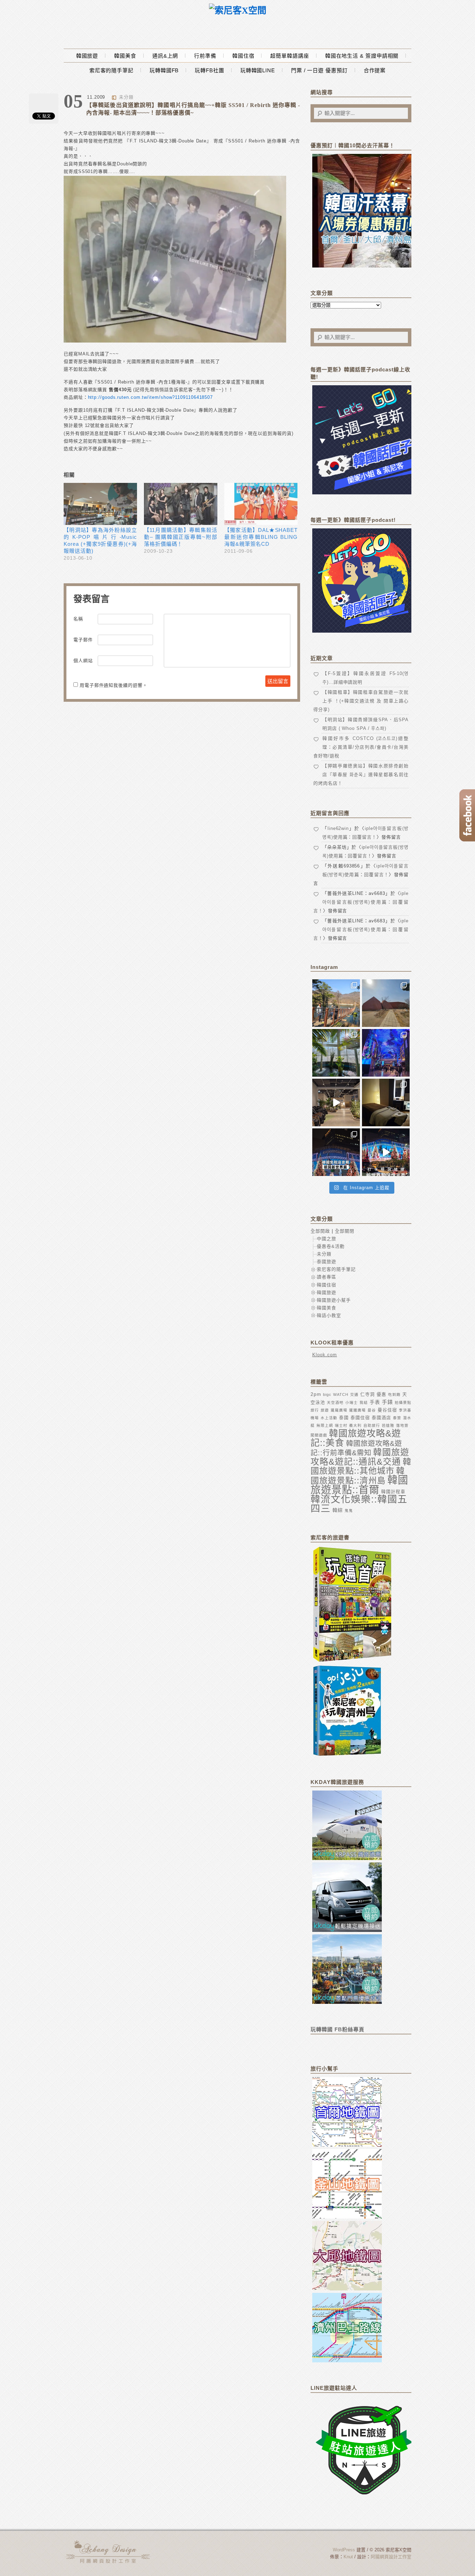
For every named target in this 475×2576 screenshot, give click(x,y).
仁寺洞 (368, 1394)
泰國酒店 (381, 1418)
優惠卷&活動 (331, 1246)
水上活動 (329, 1418)
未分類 (126, 97)
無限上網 (325, 1425)
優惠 (381, 1394)
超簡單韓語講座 (289, 56)
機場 (315, 1418)
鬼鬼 (349, 1511)
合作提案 (375, 70)
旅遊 (325, 1410)
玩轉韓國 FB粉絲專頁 (337, 2029)
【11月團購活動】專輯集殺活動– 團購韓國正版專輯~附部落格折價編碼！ (181, 537)
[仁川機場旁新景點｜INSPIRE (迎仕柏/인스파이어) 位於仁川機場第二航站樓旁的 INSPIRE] (386, 1053)
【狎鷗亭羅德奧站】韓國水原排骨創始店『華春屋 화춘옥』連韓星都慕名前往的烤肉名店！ (361, 775)
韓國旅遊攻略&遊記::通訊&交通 (360, 1457)
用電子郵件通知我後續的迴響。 (114, 685)
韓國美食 (125, 56)
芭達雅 (388, 1425)
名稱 (78, 619)
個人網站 (83, 661)
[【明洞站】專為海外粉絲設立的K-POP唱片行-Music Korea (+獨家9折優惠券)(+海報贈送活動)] (100, 504)
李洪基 (405, 1410)
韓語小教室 (329, 1315)
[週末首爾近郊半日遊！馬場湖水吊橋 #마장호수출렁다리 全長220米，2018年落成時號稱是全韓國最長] (336, 1003)
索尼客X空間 (109, 2552)
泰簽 (397, 1418)
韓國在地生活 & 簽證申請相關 (362, 56)
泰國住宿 (360, 1418)
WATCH (341, 1394)
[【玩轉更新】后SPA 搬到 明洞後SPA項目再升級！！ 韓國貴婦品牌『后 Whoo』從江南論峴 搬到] (386, 1102)
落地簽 (402, 1425)
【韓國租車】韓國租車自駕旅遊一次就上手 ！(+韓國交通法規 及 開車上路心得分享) (361, 701)
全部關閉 (345, 1231)
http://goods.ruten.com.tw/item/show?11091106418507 (151, 397)
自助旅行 (372, 1425)
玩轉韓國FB (164, 70)
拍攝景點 (403, 1402)
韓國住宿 (243, 56)
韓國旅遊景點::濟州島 (358, 1476)
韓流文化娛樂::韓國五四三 (359, 1504)
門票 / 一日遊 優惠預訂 (319, 70)
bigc (327, 1394)
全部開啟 (320, 1231)
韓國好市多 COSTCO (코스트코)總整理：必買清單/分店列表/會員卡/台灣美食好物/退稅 (361, 747)
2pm (316, 1394)
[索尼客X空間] (238, 11)
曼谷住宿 (387, 1410)
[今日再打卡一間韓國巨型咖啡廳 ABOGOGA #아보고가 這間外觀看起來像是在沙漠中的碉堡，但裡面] (386, 1003)
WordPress (344, 2550)
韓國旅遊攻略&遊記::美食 (356, 1438)
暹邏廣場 (357, 1410)
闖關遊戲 (319, 1435)
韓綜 (338, 1510)
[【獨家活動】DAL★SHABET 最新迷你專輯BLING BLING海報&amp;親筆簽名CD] (261, 504)
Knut (348, 2557)
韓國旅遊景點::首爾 (359, 1485)
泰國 (344, 1418)
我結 (364, 1402)
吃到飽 (394, 1394)
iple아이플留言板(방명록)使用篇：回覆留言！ (361, 902)
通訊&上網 (165, 56)
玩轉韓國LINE (258, 70)
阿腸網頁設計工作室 (391, 2557)
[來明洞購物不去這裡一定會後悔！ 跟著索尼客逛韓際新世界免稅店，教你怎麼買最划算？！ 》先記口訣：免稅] (336, 1152)
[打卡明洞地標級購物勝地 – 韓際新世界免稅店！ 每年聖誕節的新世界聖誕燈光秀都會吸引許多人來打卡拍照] (386, 1152)
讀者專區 (327, 1277)
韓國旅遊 (87, 56)
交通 (354, 1394)
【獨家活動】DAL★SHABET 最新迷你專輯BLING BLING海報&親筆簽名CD (261, 537)
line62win (338, 828)
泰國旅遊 (327, 1262)
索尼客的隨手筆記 (111, 70)
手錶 (387, 1402)
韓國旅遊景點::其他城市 (361, 1466)
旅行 (315, 1410)
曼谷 (372, 1410)
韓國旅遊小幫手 (334, 1300)
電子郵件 (83, 640)
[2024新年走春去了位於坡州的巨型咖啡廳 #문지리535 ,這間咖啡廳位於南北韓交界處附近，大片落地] (336, 1053)
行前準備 (205, 56)
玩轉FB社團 (209, 70)
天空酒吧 (335, 1402)
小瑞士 (352, 1402)
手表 (375, 1402)
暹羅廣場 (339, 1410)
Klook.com (325, 1355)
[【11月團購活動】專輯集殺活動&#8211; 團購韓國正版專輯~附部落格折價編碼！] (181, 504)
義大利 (355, 1425)
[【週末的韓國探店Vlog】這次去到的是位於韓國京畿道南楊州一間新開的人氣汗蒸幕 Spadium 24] (336, 1102)
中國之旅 (327, 1239)
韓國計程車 (393, 1492)
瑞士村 (341, 1425)
